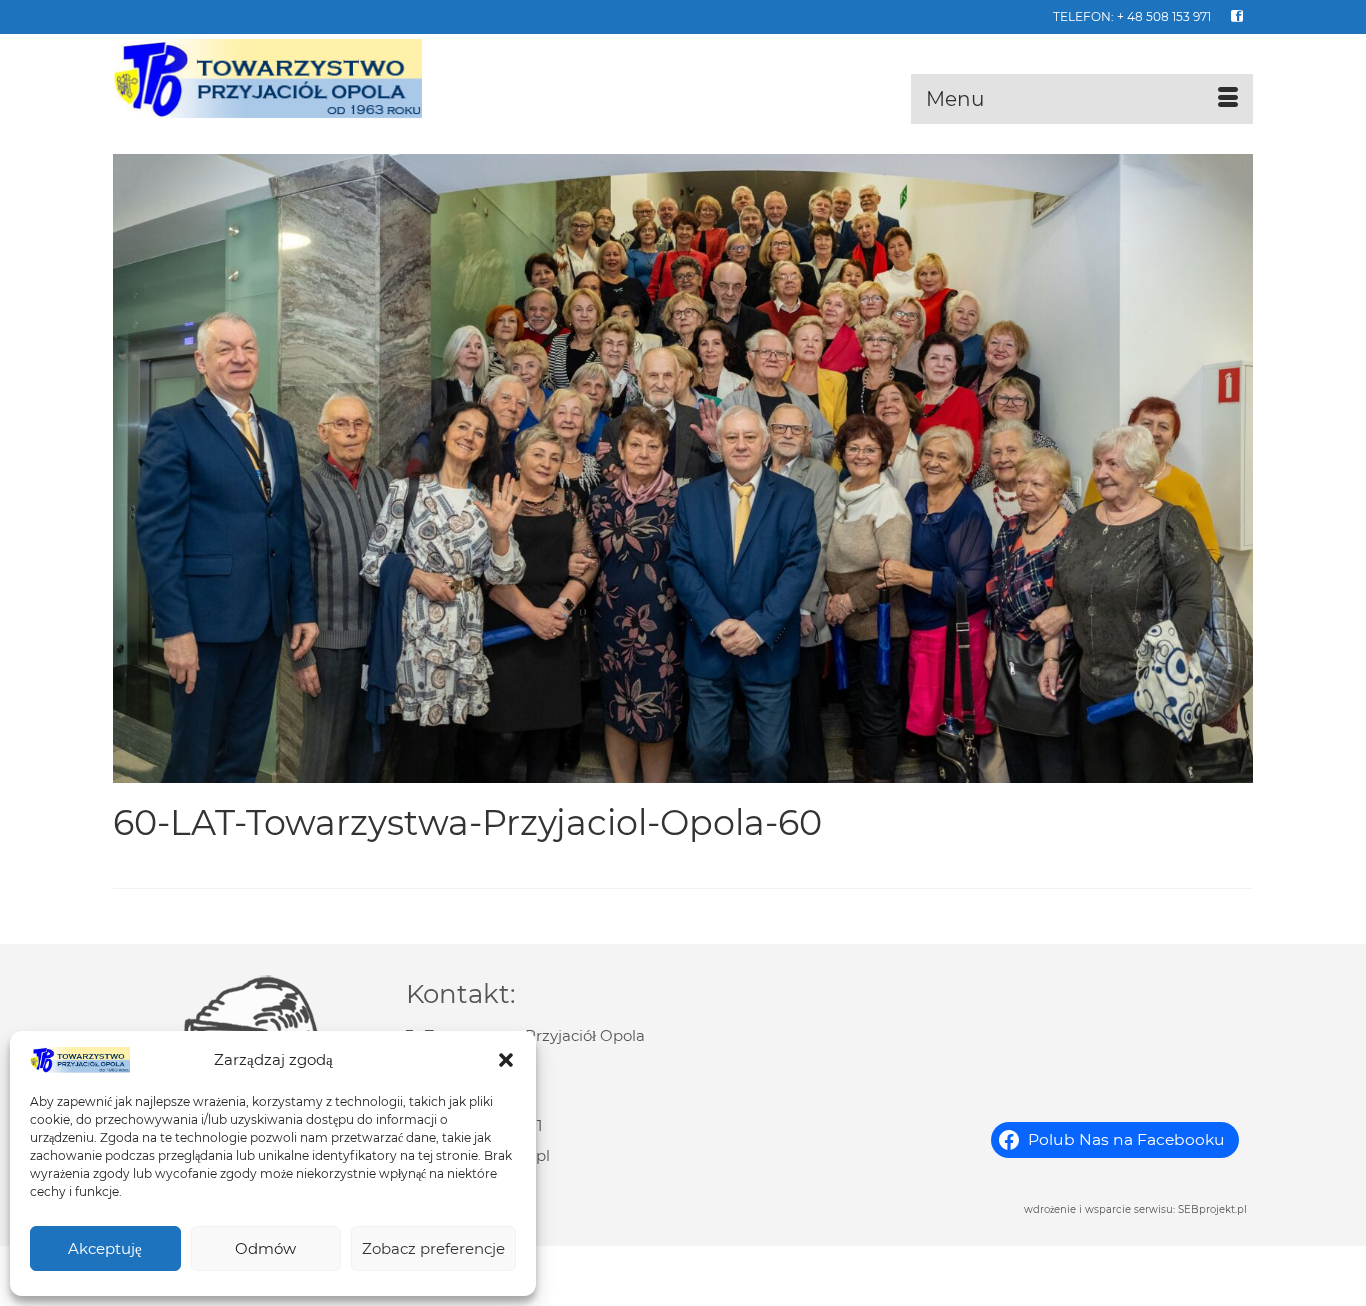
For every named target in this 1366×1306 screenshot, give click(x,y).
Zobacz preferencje (433, 1248)
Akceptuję (105, 1248)
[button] (506, 1060)
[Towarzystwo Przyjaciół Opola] (293, 79)
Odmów (265, 1248)
